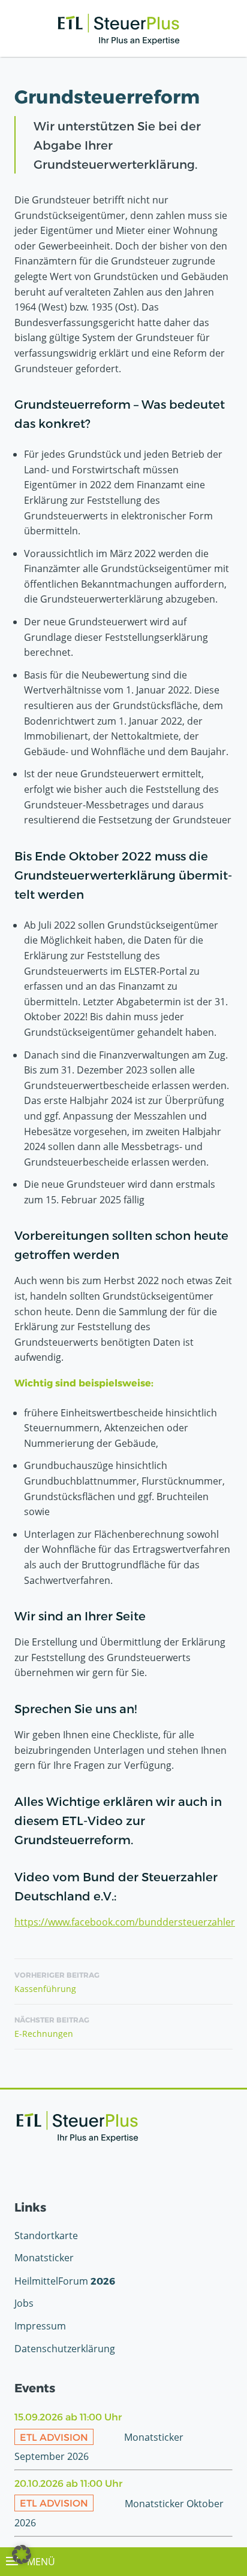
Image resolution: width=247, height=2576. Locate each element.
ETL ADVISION (54, 2437)
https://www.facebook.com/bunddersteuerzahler (125, 1922)
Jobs (24, 2303)
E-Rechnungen (52, 2027)
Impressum (40, 2326)
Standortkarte (46, 2236)
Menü (40, 2562)
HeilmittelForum (65, 2281)
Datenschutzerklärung (65, 2349)
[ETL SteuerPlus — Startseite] (119, 29)
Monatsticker (44, 2258)
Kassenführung (57, 1982)
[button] (22, 2554)
